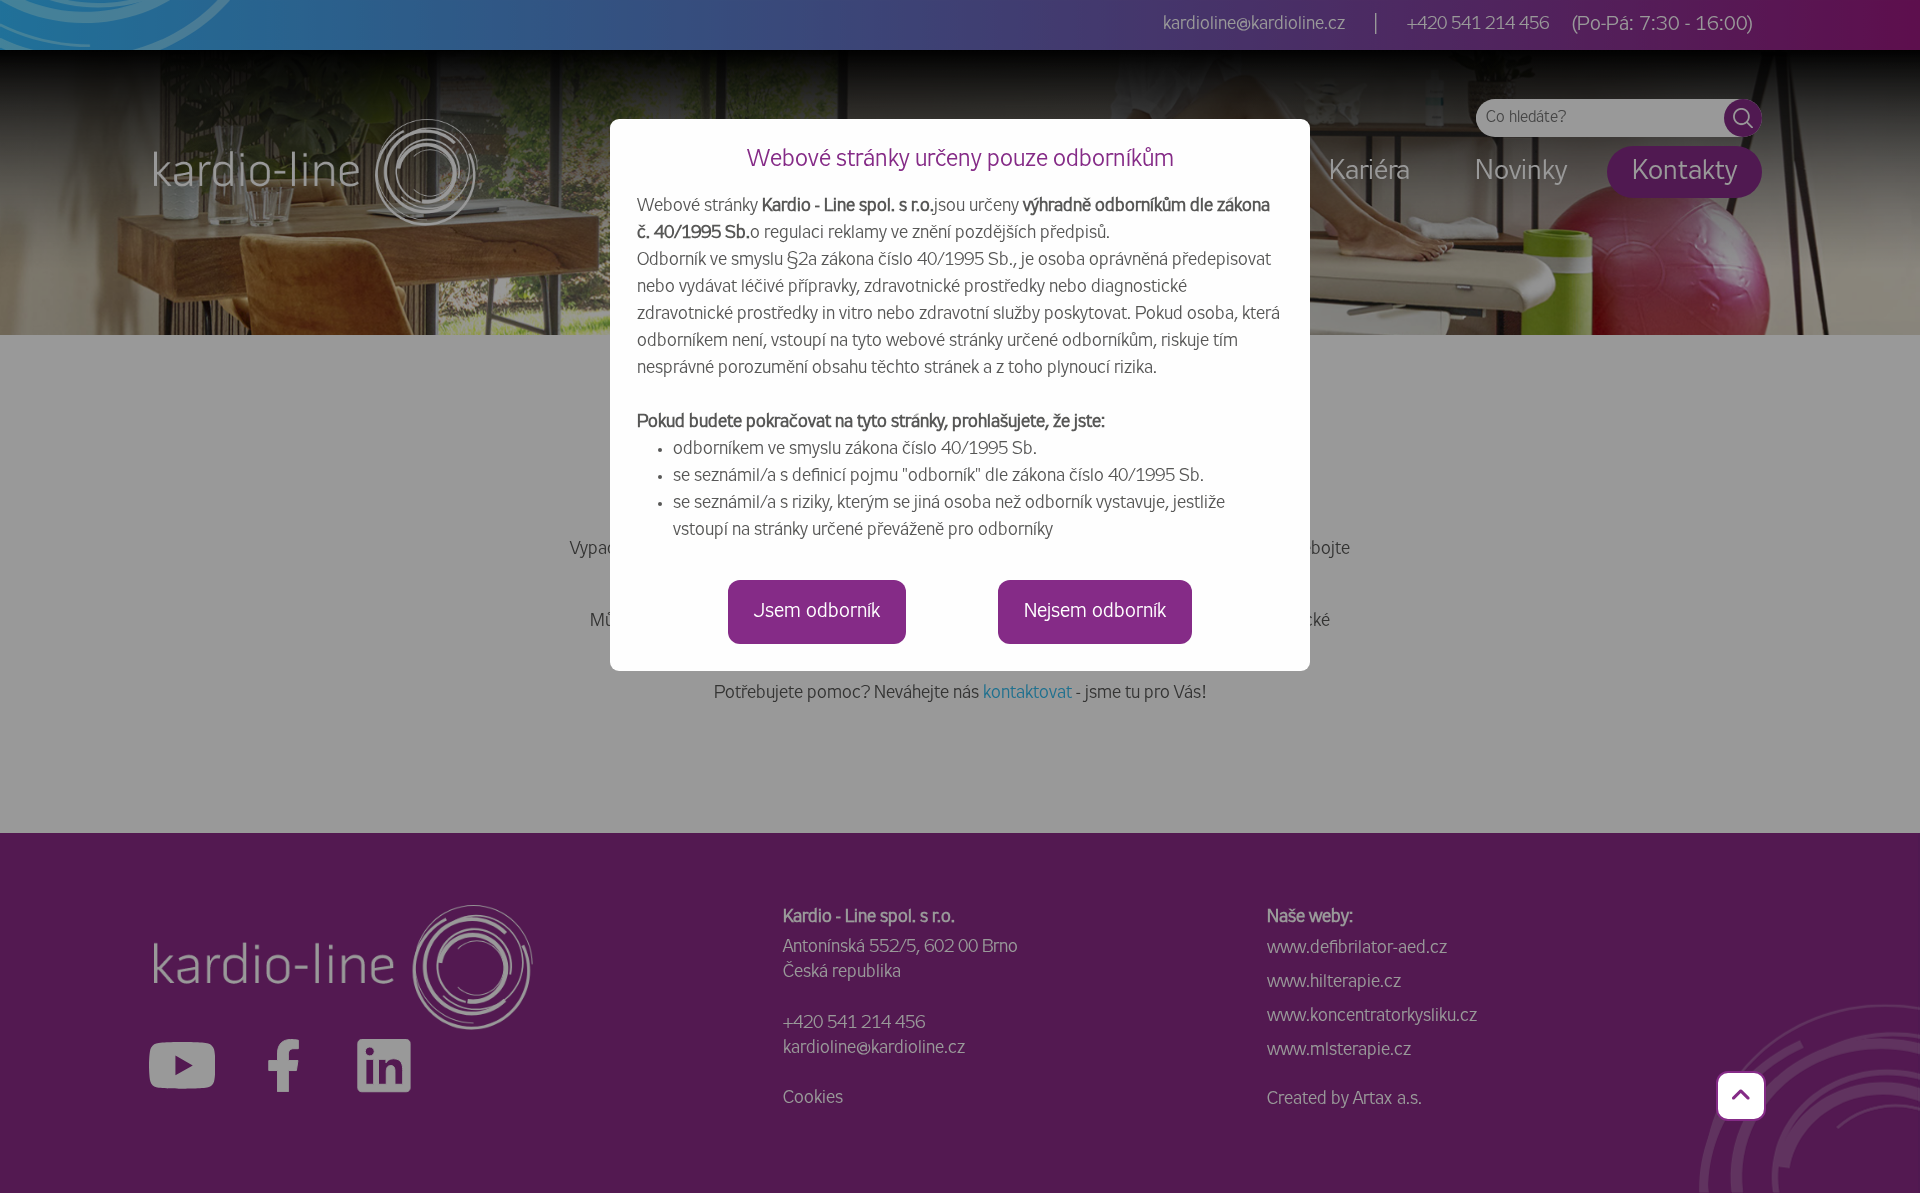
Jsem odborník (817, 611)
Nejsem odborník (1095, 611)
